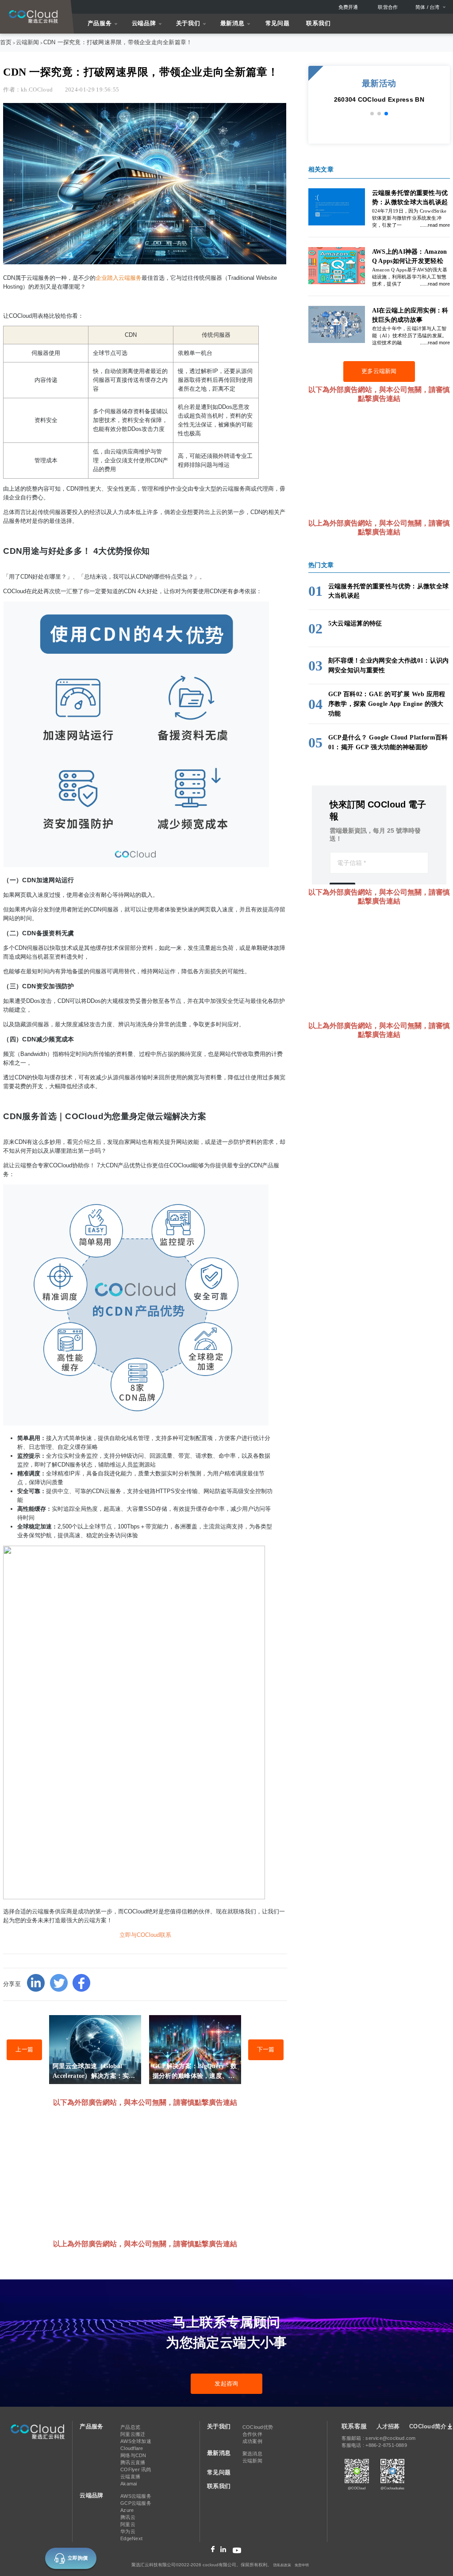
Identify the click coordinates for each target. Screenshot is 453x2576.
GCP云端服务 (136, 2503)
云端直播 (130, 2477)
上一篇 (24, 2050)
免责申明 (302, 2565)
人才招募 (388, 2426)
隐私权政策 (282, 2565)
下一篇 (266, 2050)
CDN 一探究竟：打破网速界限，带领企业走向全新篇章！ (118, 42)
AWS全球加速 (136, 2441)
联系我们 (318, 23)
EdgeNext (131, 2538)
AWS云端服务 (136, 2496)
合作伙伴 (252, 2434)
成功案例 (252, 2441)
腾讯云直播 (133, 2462)
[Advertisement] (164, 2172)
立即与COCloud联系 (145, 1935)
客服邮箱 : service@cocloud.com (379, 2438)
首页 (6, 42)
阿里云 (128, 2524)
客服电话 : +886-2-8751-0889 (374, 2445)
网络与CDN (133, 2455)
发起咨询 (226, 2384)
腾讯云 (128, 2517)
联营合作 (388, 7)
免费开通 (348, 7)
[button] (372, 114)
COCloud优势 (258, 2427)
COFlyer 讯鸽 (136, 2469)
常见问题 (278, 23)
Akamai (129, 2484)
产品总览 (130, 2427)
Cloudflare (132, 2448)
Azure (127, 2510)
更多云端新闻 (379, 371)
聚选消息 (252, 2454)
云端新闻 (28, 42)
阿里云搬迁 (133, 2434)
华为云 (128, 2531)
